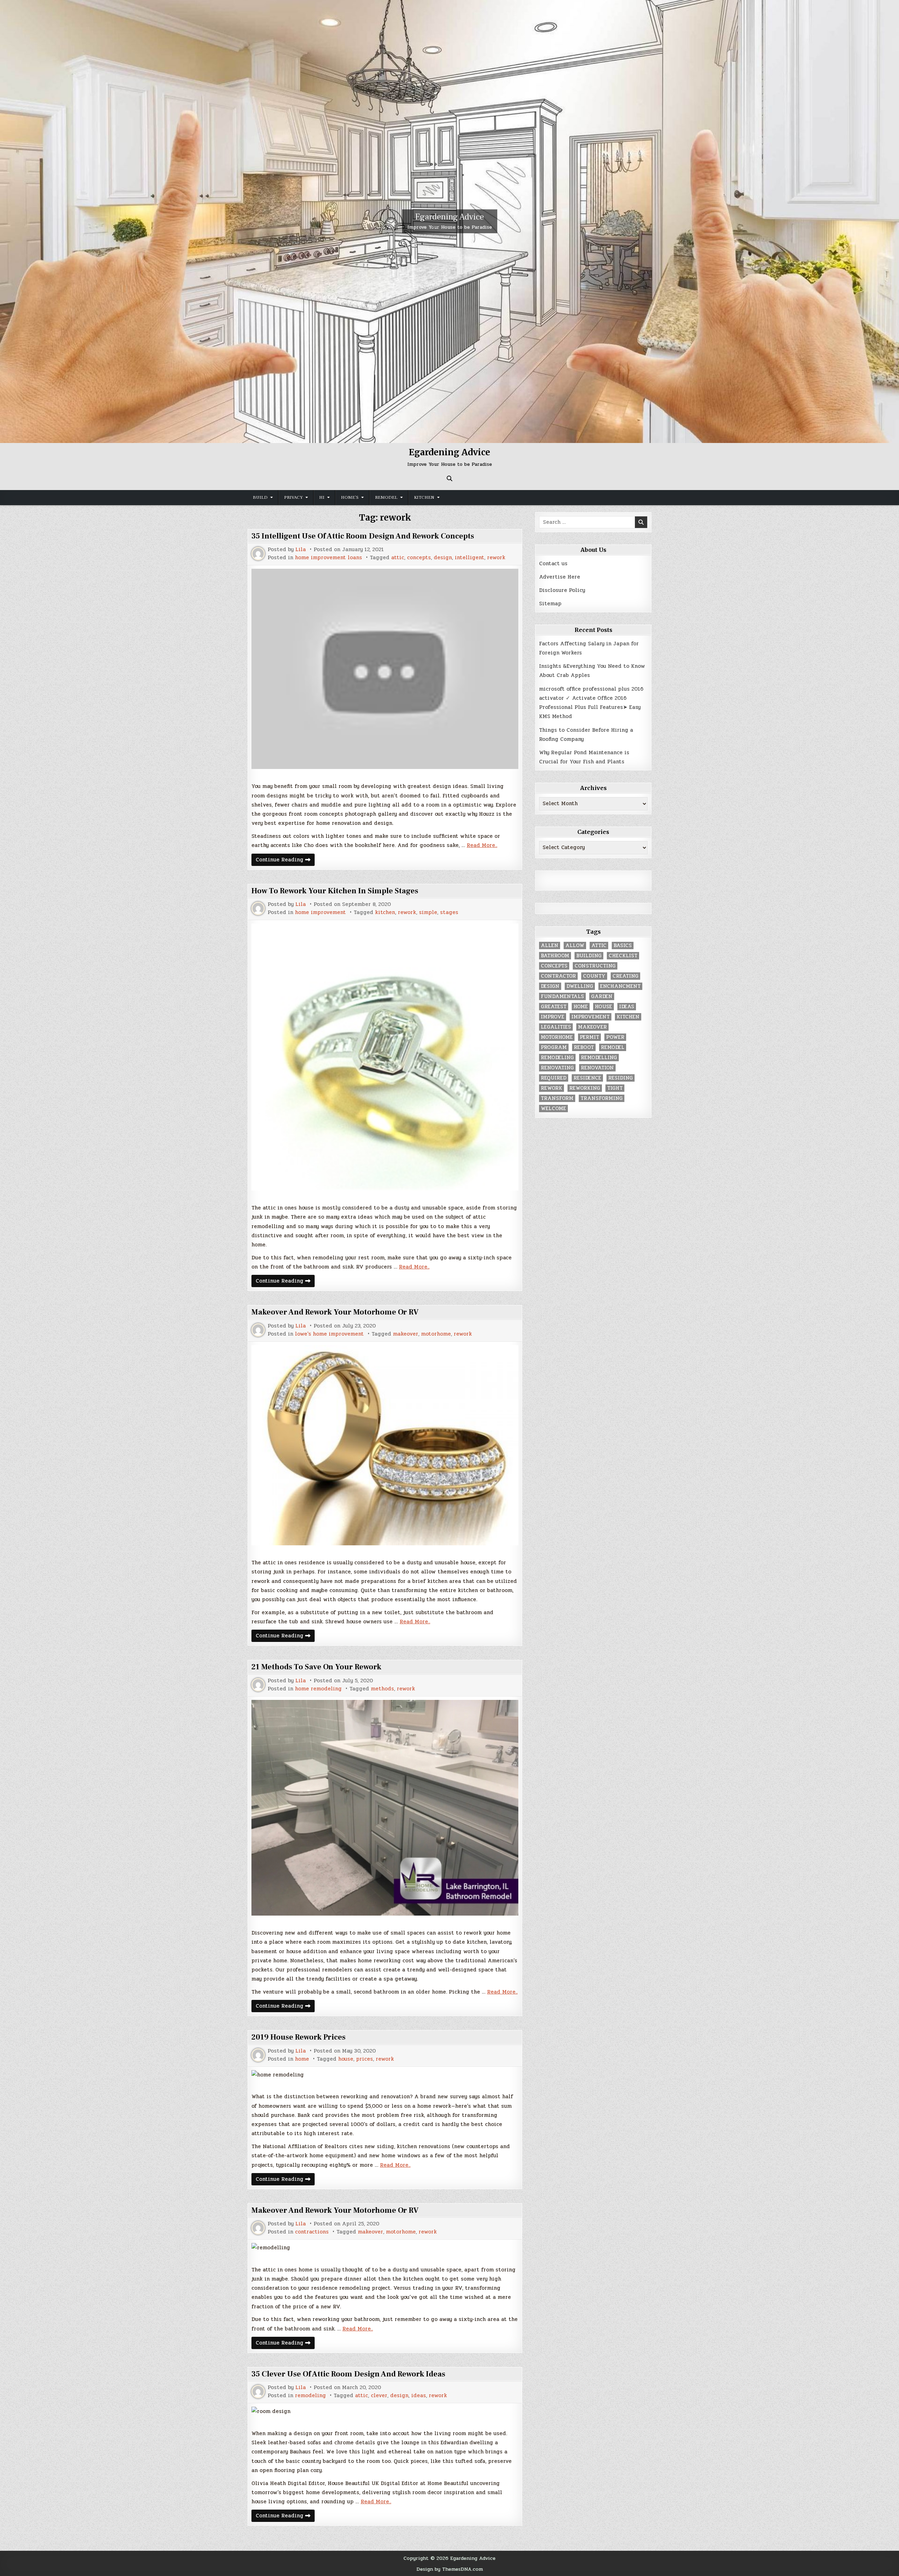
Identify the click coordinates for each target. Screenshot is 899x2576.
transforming (602, 1098)
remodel (613, 1047)
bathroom (555, 956)
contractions (312, 2232)
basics (623, 945)
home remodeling (318, 1689)
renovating (557, 1068)
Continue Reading (285, 860)
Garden (602, 996)
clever (379, 2396)
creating (625, 976)
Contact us (553, 563)
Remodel (386, 497)
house (346, 2059)
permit (589, 1037)
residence (587, 1078)
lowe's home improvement (329, 1334)
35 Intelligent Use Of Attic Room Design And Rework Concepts (363, 536)
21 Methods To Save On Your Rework (316, 1667)
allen (550, 945)
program (554, 1047)
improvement (590, 1017)
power (615, 1037)
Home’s (350, 497)
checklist (623, 956)
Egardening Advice (449, 217)
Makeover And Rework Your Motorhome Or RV (335, 1312)
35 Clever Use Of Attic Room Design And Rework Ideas (348, 2374)
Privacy (293, 497)
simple (428, 912)
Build (260, 497)
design (443, 558)
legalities (556, 1027)
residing (621, 1078)
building (589, 956)
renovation (597, 1068)
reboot (584, 1047)
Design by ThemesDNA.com (450, 2569)
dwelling (580, 986)
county (594, 976)
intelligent (470, 558)
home (302, 2059)
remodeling (310, 2396)
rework (496, 558)
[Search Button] (449, 478)
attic (398, 558)
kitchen (385, 912)
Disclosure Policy (562, 590)
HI (322, 497)
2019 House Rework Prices (298, 2037)
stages (449, 912)
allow (575, 945)
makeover (406, 1334)
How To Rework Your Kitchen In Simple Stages (335, 891)
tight (615, 1088)
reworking (585, 1088)
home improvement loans (329, 558)
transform (557, 1098)
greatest (554, 1007)
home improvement (320, 912)
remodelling (599, 1058)
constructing (595, 966)
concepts (419, 558)
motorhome (436, 1334)
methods (382, 1689)
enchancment (620, 986)
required (554, 1078)
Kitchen (424, 497)
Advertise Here (560, 577)
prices (365, 2059)
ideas (419, 2396)
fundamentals (562, 996)
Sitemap (550, 604)
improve (553, 1017)
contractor (558, 976)
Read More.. (482, 845)
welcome (553, 1108)
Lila (301, 550)
